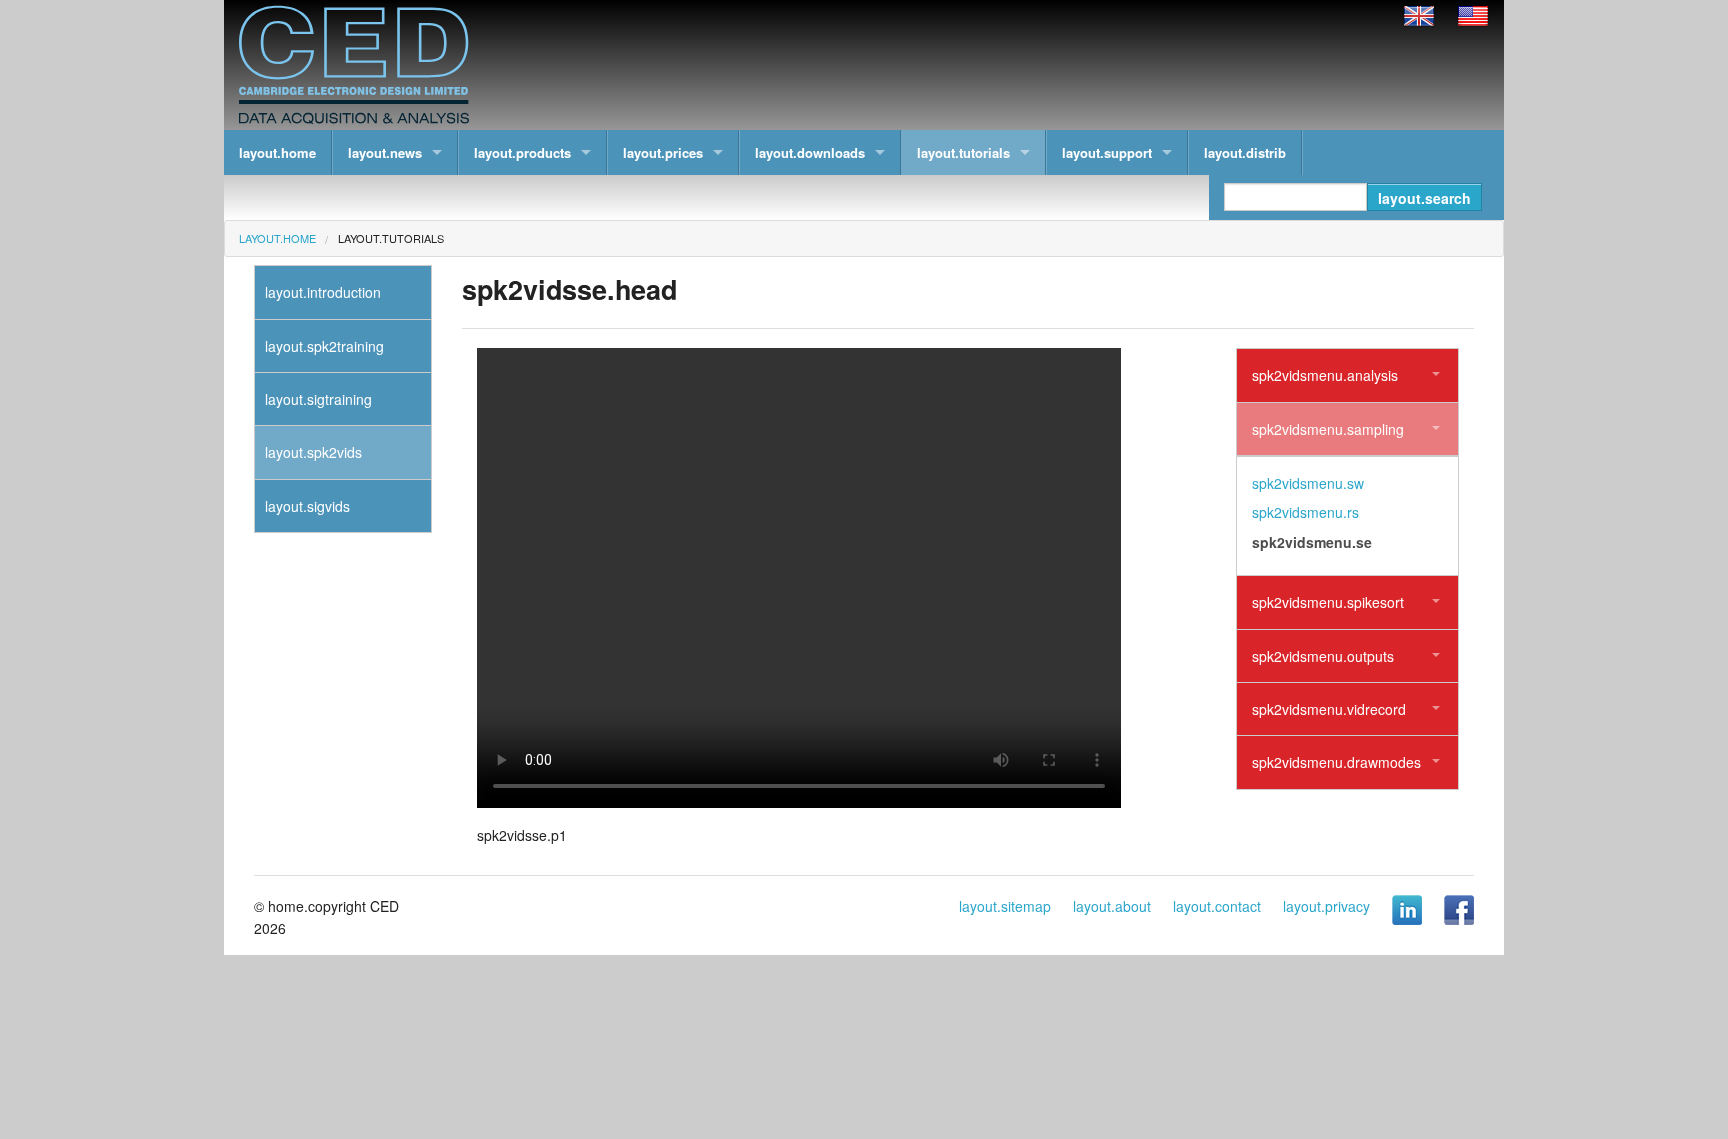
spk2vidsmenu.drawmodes (1336, 762)
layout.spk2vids (313, 452)
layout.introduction (323, 292)
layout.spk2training (324, 346)
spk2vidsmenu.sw (1308, 483)
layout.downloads (810, 152)
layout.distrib (1245, 152)
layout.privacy (1326, 906)
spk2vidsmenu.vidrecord (1329, 709)
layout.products (522, 152)
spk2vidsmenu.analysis (1325, 375)
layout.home (277, 152)
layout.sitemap (1005, 906)
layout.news (385, 152)
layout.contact (1217, 906)
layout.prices (663, 152)
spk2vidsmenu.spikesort (1328, 602)
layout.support (1107, 152)
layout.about (1112, 906)
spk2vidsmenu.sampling (1328, 429)
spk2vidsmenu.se (1312, 542)
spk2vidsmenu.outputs (1323, 656)
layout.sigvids (307, 506)
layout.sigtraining (318, 399)
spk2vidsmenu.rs (1305, 512)
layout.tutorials (963, 152)
